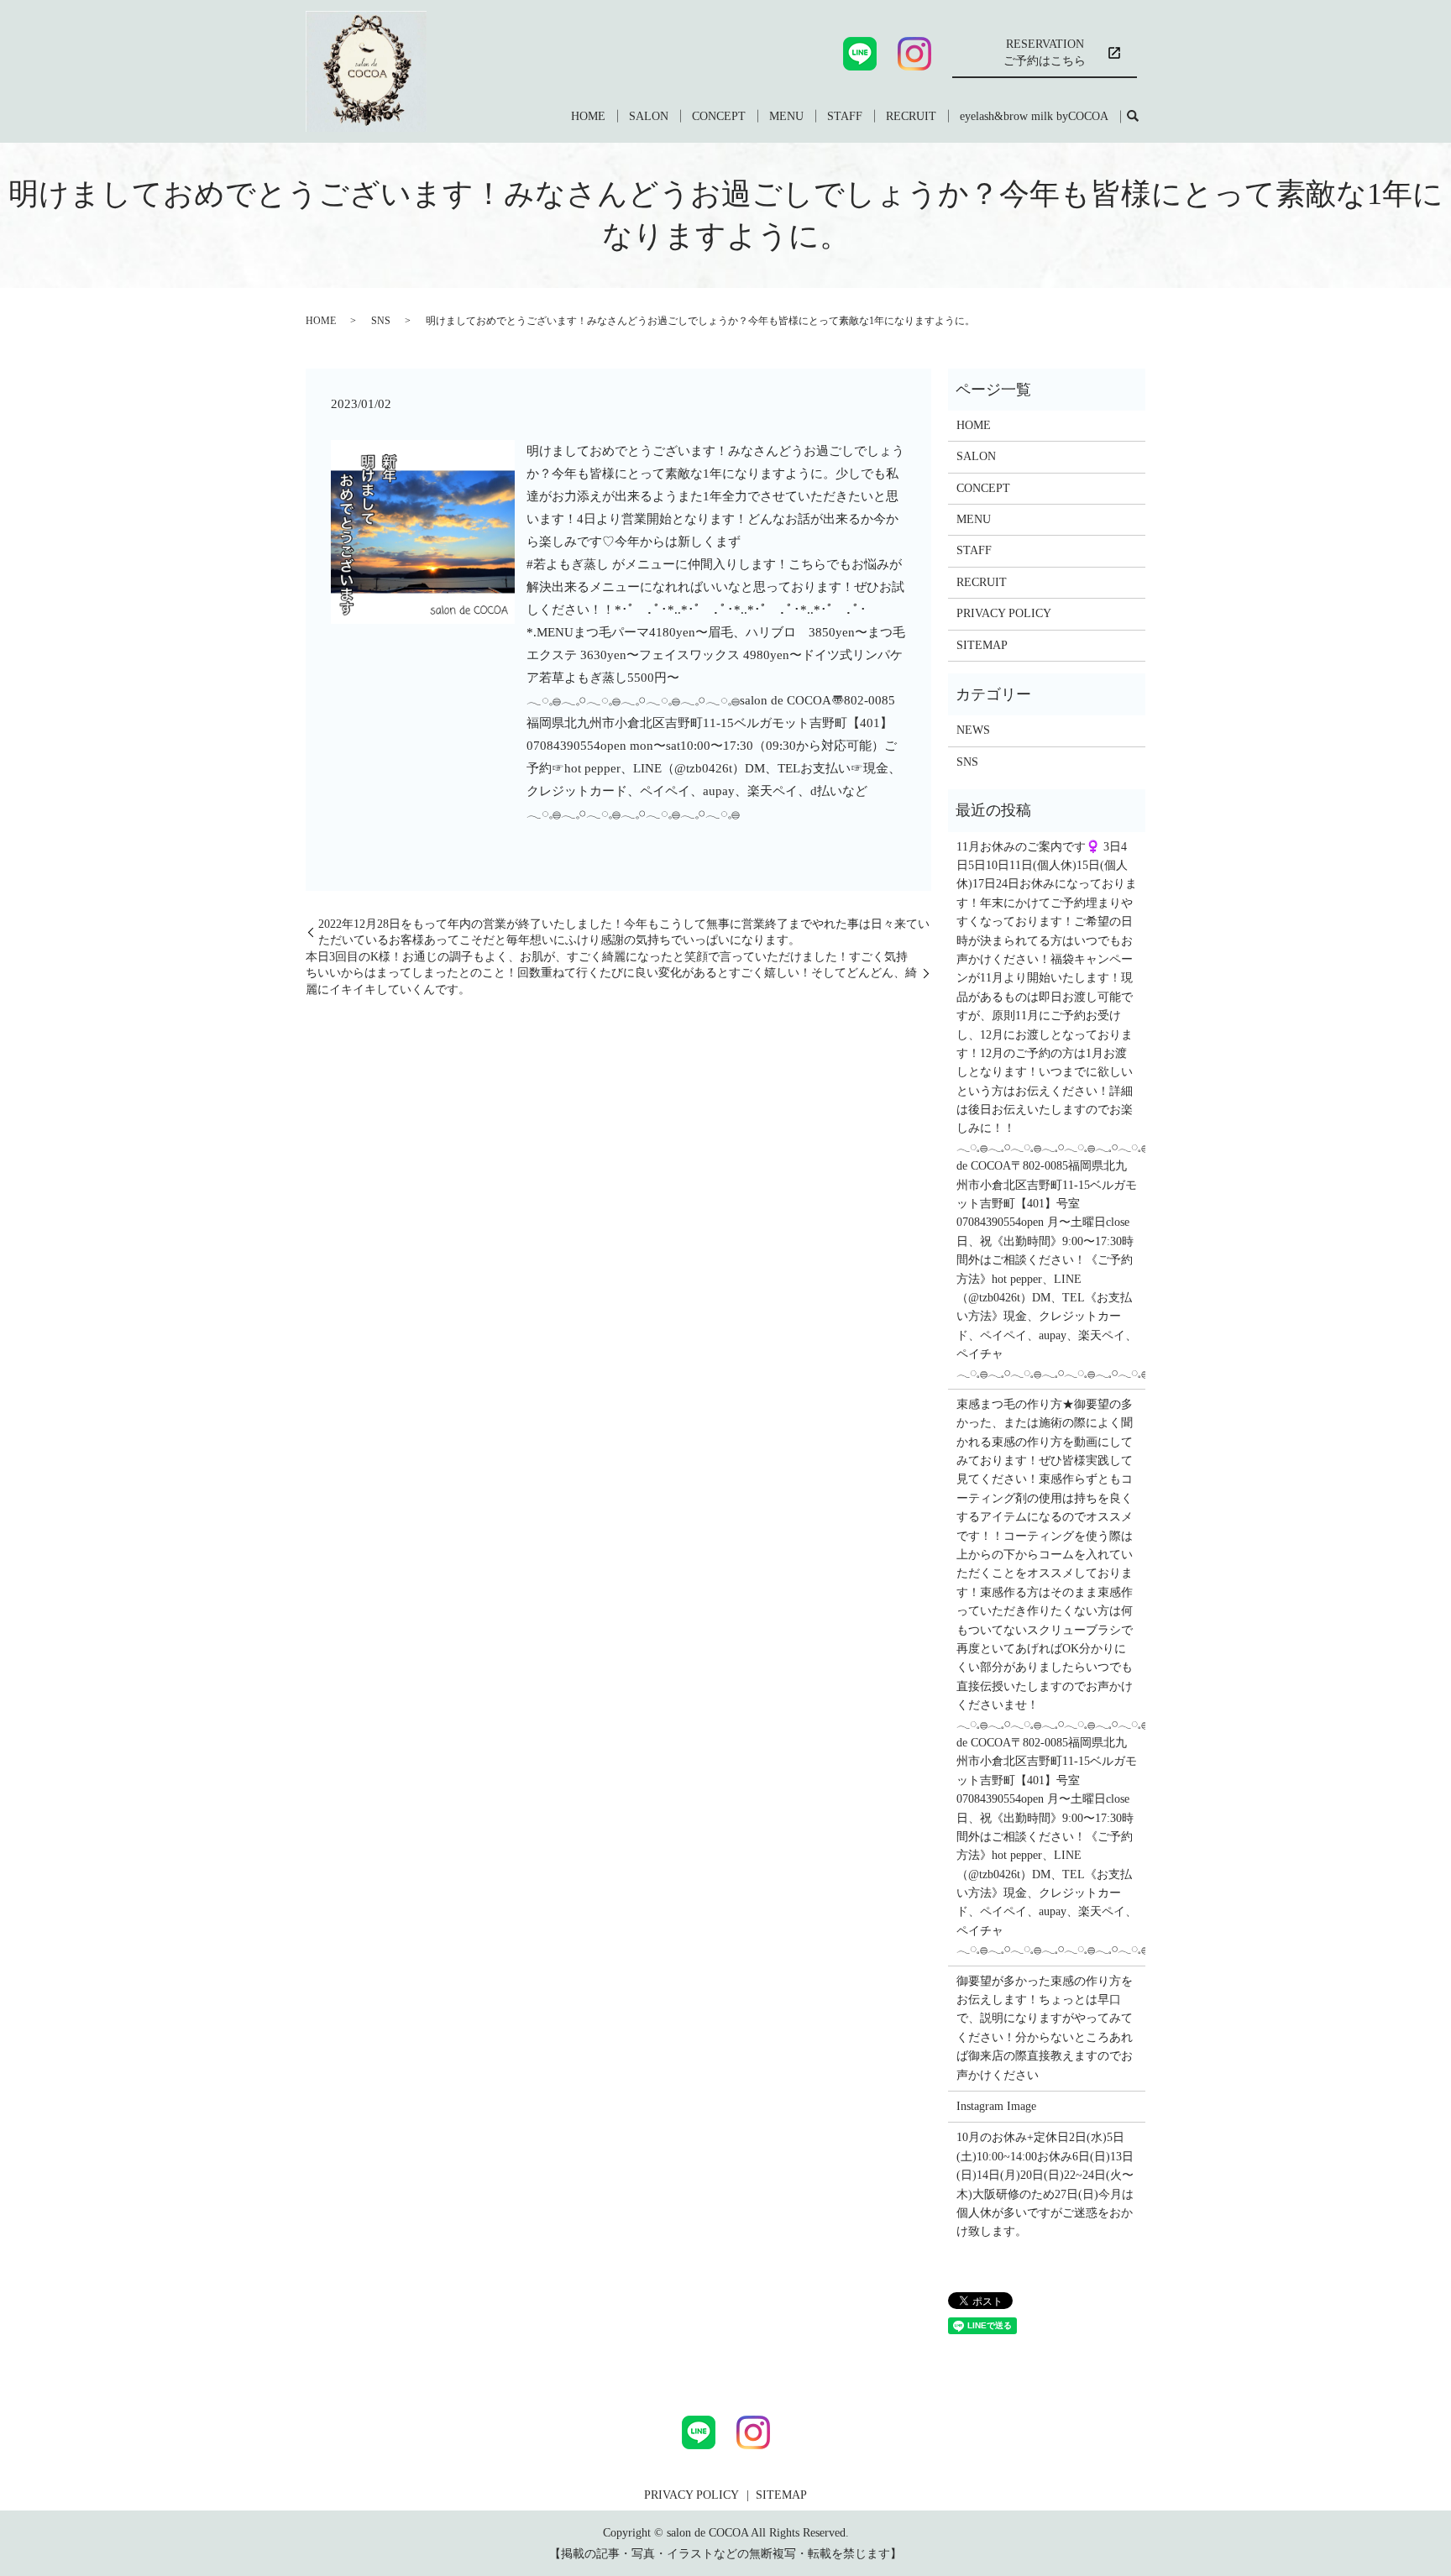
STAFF (845, 116)
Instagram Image (996, 2106)
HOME (588, 116)
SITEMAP (982, 645)
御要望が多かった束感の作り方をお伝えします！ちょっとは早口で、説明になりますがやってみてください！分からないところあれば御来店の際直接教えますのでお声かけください (1045, 2028)
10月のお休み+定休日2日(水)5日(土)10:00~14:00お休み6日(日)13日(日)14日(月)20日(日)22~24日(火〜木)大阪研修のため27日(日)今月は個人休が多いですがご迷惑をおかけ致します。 (1045, 2184)
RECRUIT (911, 116)
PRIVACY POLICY (1004, 613)
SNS (381, 321)
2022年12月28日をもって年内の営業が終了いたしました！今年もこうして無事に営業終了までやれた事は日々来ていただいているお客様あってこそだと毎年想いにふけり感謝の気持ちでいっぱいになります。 (624, 932)
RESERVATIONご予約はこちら (1045, 52)
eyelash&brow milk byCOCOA (1034, 116)
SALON (649, 116)
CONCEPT (719, 116)
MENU (786, 116)
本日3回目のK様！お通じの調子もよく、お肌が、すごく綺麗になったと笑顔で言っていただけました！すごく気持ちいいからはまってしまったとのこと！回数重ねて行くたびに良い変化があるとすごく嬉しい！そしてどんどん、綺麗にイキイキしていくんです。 (611, 973)
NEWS (973, 730)
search (1133, 117)
